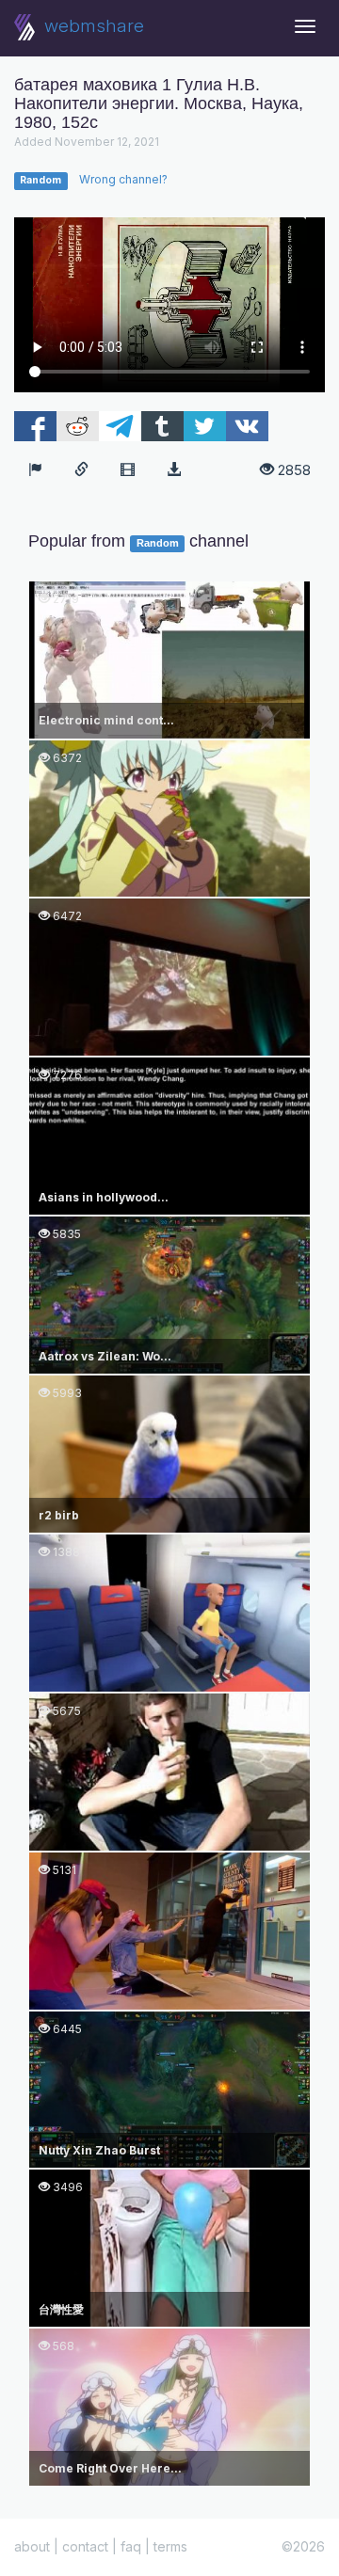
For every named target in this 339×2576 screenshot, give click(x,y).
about (32, 2546)
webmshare (92, 26)
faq (131, 2546)
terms (170, 2546)
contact (85, 2546)
